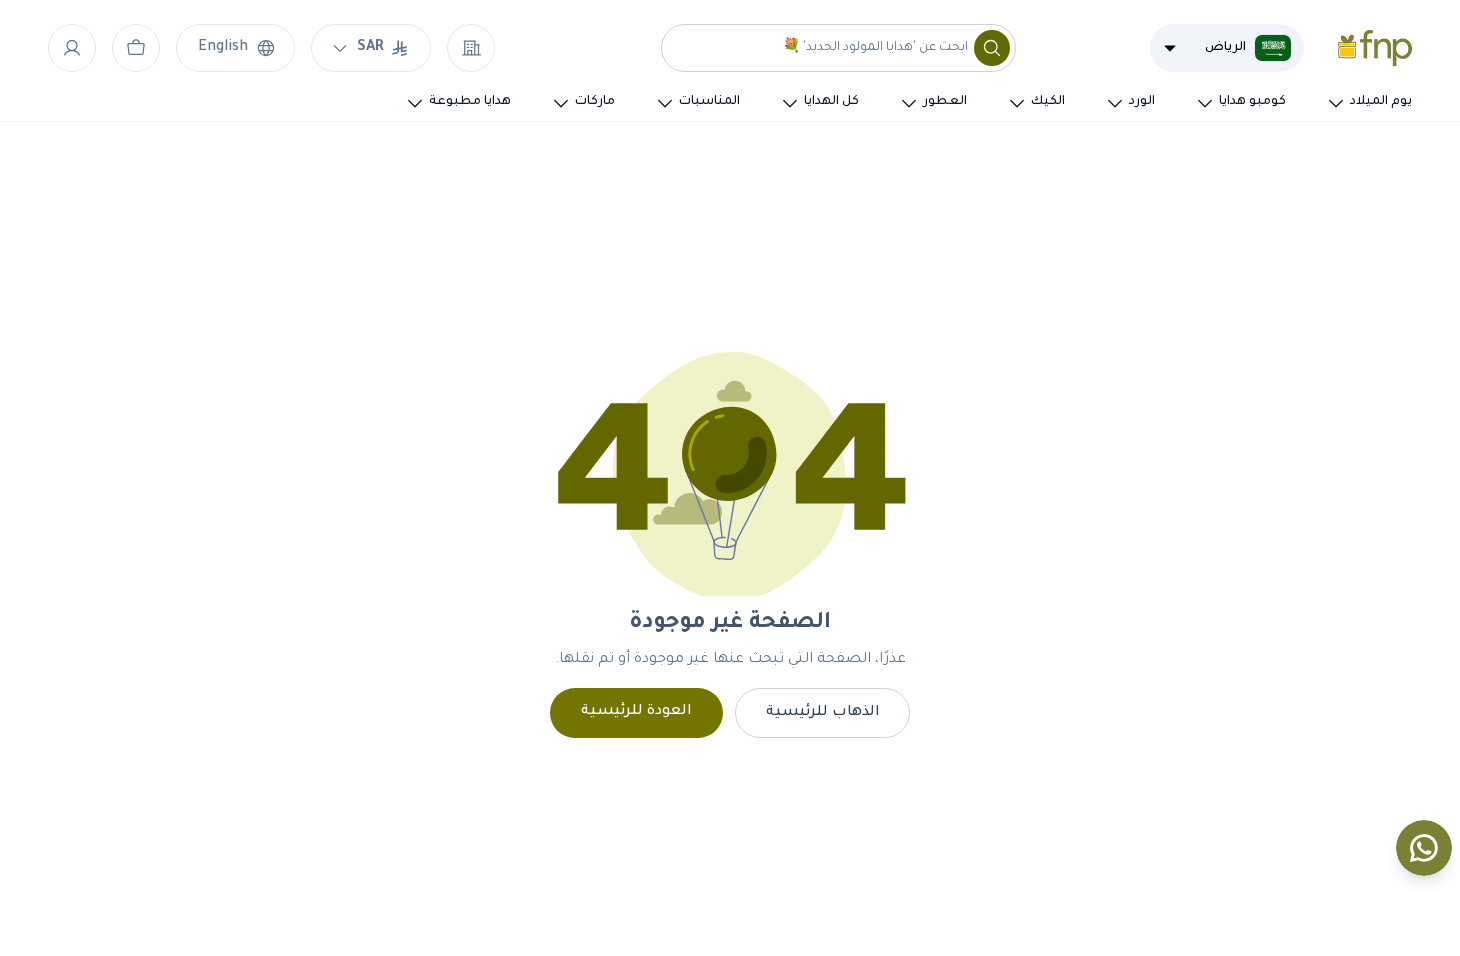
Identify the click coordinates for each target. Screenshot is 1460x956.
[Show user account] (72, 48)
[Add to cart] (136, 48)
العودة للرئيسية (636, 712)
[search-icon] (992, 48)
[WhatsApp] (1424, 848)
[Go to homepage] (1375, 48)
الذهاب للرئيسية (823, 713)
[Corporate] (471, 48)
